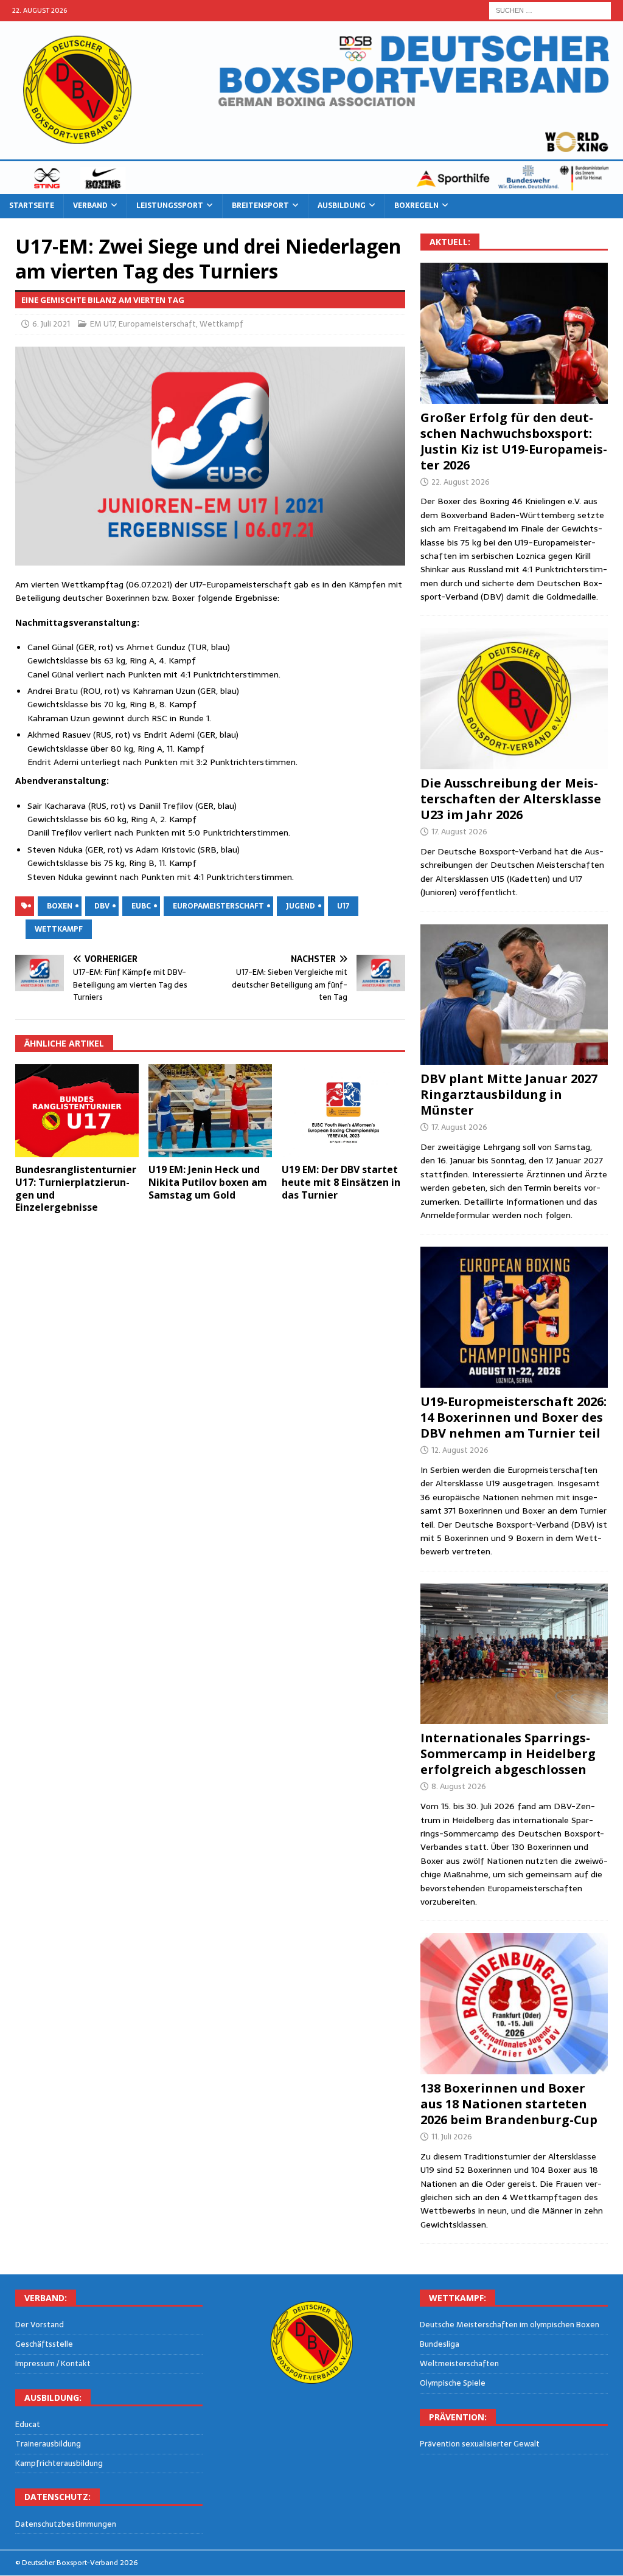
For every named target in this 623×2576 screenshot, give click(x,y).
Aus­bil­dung (342, 206)
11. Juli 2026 (452, 2137)
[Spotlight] (514, 1654)
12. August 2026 (460, 1450)
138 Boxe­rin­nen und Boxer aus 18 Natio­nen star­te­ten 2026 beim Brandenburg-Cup (509, 2104)
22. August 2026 (461, 482)
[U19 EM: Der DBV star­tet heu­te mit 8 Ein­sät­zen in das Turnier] (343, 1111)
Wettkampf (221, 324)
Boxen (60, 906)
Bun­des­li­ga (440, 2344)
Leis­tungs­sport (170, 206)
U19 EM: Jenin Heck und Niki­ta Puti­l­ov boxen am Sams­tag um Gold (208, 1182)
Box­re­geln (416, 206)
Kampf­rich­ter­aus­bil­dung (59, 2463)
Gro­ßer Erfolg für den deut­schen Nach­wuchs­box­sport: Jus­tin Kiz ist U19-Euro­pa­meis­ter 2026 (514, 441)
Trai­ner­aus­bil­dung (48, 2444)
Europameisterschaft (157, 324)
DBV (102, 906)
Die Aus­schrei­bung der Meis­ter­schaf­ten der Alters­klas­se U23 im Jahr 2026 (511, 799)
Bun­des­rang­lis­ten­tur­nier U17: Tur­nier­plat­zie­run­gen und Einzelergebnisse (76, 1188)
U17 (343, 906)
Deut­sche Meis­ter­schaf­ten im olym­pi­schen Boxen (510, 2325)
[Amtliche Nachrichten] (514, 699)
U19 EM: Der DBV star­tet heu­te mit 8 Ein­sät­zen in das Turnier (341, 1182)
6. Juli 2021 (51, 324)
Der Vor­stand (40, 2325)
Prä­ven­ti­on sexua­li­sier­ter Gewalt (480, 2444)
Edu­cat (28, 2425)
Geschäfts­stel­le (44, 2344)
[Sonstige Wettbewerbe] (514, 2004)
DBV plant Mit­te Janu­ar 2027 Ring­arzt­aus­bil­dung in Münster (509, 1094)
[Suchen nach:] (550, 10)
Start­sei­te (32, 206)
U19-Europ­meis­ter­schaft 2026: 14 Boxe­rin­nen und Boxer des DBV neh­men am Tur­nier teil (513, 1417)
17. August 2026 (459, 832)
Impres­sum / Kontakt (53, 2363)
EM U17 (103, 324)
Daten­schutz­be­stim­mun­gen (66, 2524)
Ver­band (90, 206)
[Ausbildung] (514, 995)
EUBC (141, 906)
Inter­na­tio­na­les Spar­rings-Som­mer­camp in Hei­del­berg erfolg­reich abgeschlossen (508, 1754)
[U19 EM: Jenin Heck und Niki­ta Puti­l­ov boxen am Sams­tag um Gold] (210, 1111)
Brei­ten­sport (260, 206)
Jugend (301, 906)
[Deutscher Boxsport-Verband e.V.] (311, 187)
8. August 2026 (459, 1786)
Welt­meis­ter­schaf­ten (459, 2363)
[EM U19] (514, 333)
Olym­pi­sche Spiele (453, 2383)
